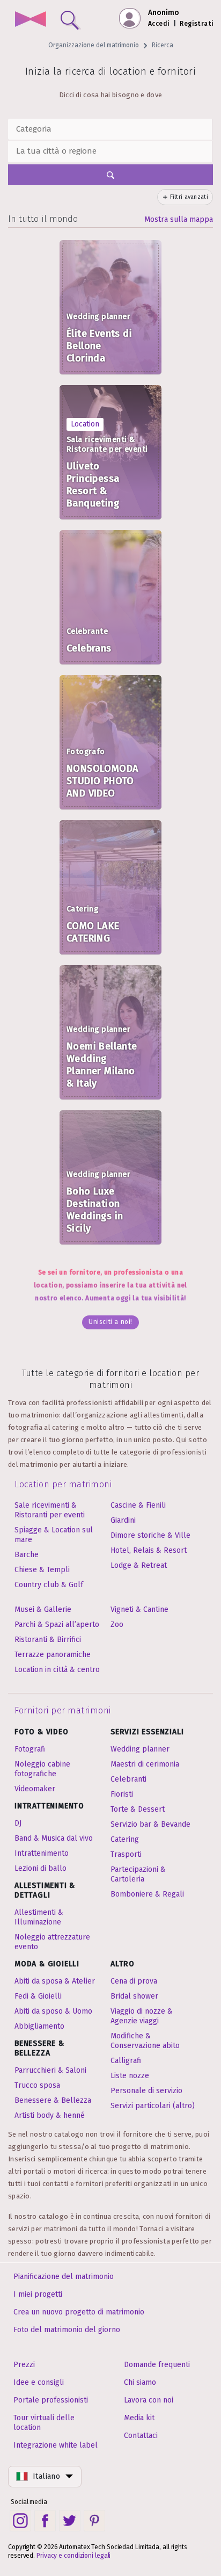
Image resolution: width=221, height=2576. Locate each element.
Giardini (123, 1520)
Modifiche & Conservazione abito (145, 2041)
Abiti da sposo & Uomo (53, 2011)
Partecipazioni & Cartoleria (138, 1874)
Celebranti (128, 1779)
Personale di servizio (146, 2091)
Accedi (159, 24)
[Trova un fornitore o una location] (68, 18)
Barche (27, 1555)
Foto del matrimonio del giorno (67, 2330)
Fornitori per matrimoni (63, 1710)
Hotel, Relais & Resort (149, 1550)
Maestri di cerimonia (145, 1764)
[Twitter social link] (70, 2521)
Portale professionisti (51, 2400)
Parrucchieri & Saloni (50, 2070)
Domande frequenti (157, 2365)
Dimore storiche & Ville (150, 1535)
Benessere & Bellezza (53, 2100)
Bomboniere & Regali (147, 1894)
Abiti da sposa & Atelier (55, 1981)
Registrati (197, 24)
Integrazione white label (56, 2445)
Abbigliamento (39, 2026)
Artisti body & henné (50, 2115)
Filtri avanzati (189, 197)
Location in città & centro (57, 1670)
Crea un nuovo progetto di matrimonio (79, 2312)
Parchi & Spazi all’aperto (57, 1625)
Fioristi (122, 1794)
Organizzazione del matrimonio (94, 45)
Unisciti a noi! (110, 1322)
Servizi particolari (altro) (153, 2106)
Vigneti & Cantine (139, 1609)
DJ (18, 1823)
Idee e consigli (39, 2382)
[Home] (30, 20)
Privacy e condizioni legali (73, 2556)
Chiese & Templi (42, 1570)
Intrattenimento (42, 1853)
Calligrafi (126, 2061)
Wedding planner (140, 1749)
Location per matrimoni (63, 1484)
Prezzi (24, 2365)
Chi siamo (140, 2382)
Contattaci (141, 2436)
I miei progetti (38, 2294)
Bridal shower (134, 1996)
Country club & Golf (49, 1585)
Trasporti (126, 1854)
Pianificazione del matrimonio (64, 2277)
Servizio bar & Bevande (150, 1824)
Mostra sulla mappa (179, 219)
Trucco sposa (37, 2085)
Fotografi (30, 1749)
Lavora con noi (149, 2400)
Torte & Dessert (138, 1809)
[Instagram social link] (20, 2521)
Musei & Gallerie (43, 1609)
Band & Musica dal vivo (54, 1838)
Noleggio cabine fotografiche (42, 1769)
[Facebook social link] (45, 2521)
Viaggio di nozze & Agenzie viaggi (142, 2016)
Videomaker (35, 1789)
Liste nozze (130, 2076)
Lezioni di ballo (40, 1868)
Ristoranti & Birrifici (48, 1640)
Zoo (117, 1625)
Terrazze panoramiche (53, 1655)
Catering (125, 1839)
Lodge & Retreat (139, 1565)
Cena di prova (134, 1981)
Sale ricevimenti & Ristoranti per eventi (50, 1510)
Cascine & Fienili (138, 1505)
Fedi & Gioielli (38, 1996)
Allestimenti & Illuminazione (39, 1917)
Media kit (139, 2418)
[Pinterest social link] (94, 2521)
